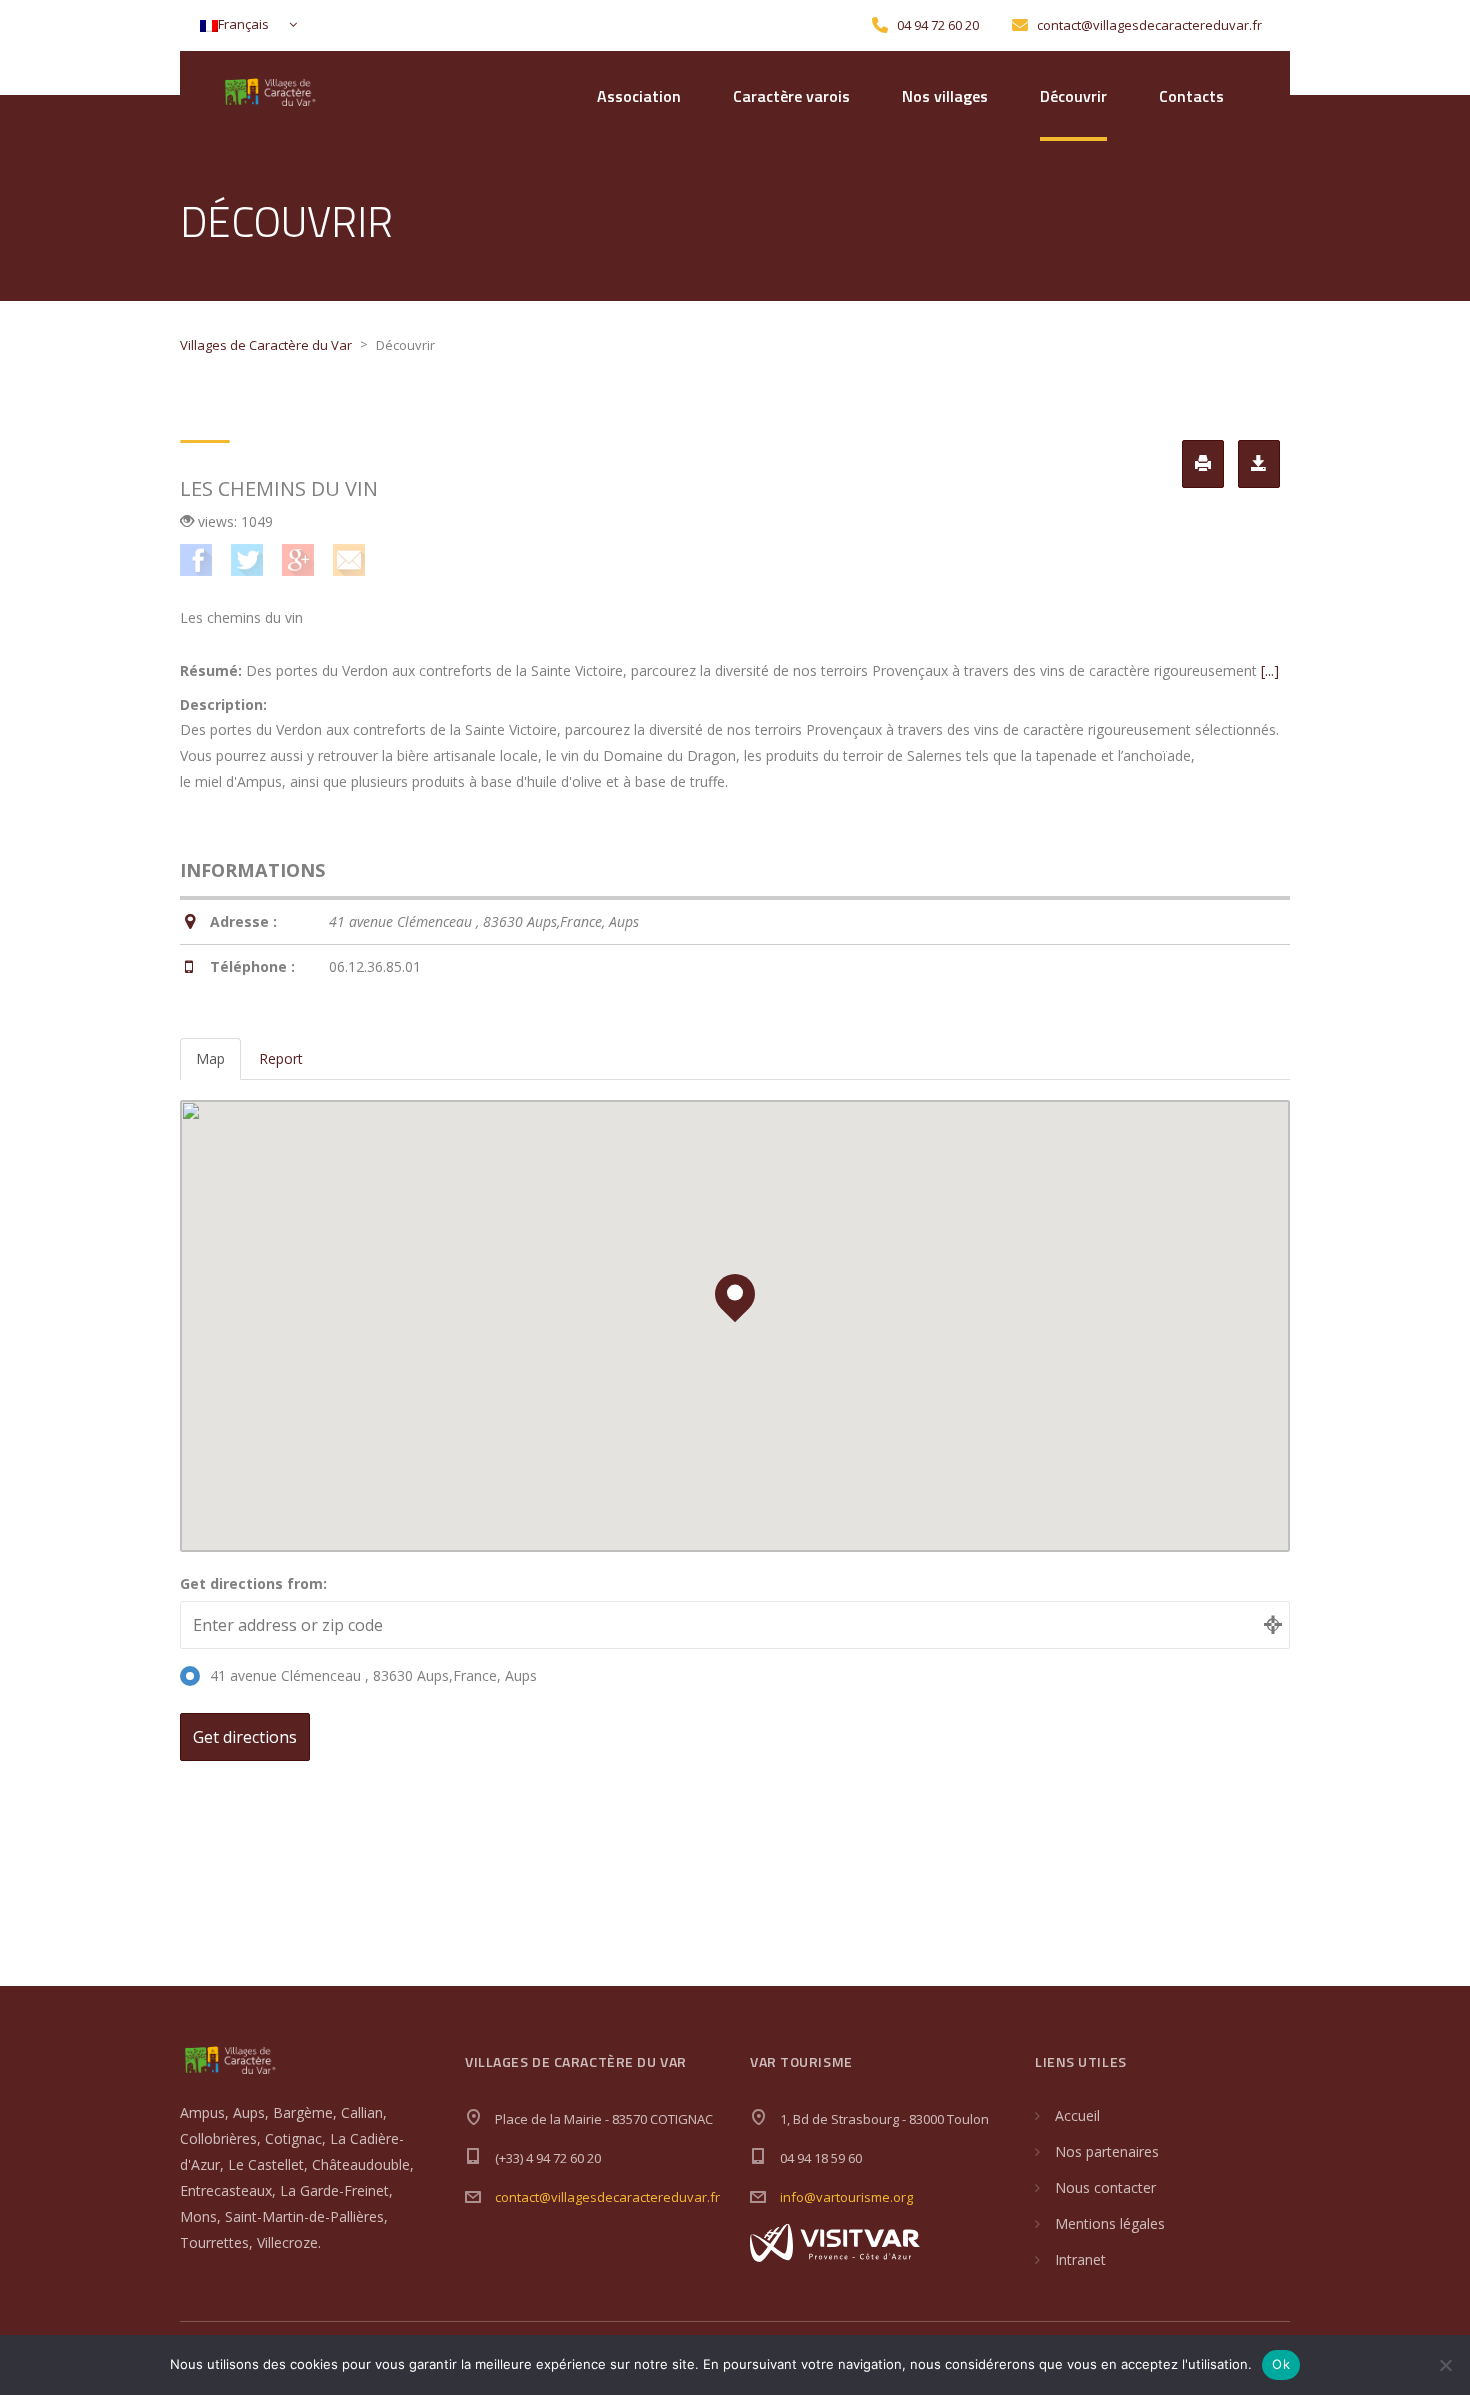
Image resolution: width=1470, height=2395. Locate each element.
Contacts (1191, 96)
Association (639, 96)
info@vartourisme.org (846, 2197)
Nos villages (945, 96)
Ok (1281, 2364)
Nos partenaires (1107, 2151)
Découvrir (1073, 96)
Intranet (1080, 2259)
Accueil (1077, 2115)
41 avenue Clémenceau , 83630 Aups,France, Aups (373, 1675)
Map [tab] (210, 1058)
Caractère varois (791, 96)
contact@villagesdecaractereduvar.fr (607, 2197)
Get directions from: (253, 1583)
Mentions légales (1110, 2223)
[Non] (1445, 2365)
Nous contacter (1105, 2187)
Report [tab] (281, 1058)
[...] (1270, 670)
